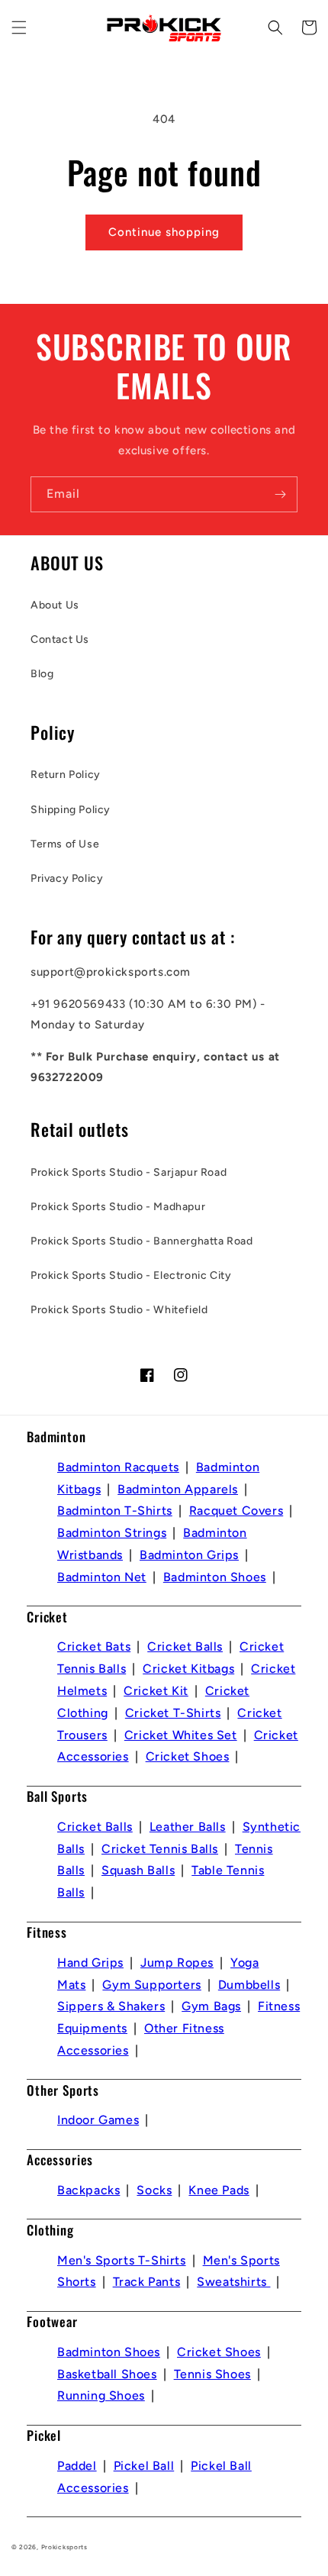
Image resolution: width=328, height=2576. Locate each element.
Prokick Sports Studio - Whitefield (119, 1310)
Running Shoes (101, 2395)
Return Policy (66, 775)
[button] (19, 27)
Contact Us (60, 639)
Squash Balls (138, 1870)
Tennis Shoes (212, 2374)
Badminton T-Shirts (115, 1511)
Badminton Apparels (178, 1489)
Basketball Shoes (107, 2374)
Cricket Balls (185, 1646)
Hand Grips (90, 1963)
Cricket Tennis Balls (160, 1849)
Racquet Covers (236, 1511)
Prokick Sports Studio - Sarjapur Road (129, 1172)
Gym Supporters (151, 1985)
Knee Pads (219, 2190)
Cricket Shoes (188, 1756)
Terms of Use (65, 844)
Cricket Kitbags (188, 1669)
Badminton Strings (112, 1533)
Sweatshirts (233, 2282)
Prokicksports (64, 2547)
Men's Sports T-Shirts (122, 2260)
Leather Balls (188, 1827)
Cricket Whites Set (181, 1735)
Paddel (77, 2466)
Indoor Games (98, 2120)
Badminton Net (102, 1577)
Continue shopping (164, 232)
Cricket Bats (94, 1646)
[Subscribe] (280, 494)
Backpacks (88, 2190)
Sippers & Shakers (111, 2006)
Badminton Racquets (118, 1467)
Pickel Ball (144, 2466)
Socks (154, 2190)
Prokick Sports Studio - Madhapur (118, 1207)
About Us (55, 605)
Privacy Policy (67, 878)
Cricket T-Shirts (173, 1713)
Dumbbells (249, 1985)
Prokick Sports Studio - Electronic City (131, 1275)
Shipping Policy (71, 810)
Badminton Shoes (215, 1577)
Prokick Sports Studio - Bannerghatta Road (142, 1241)
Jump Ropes (177, 1963)
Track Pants (147, 2282)
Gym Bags (211, 2006)
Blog (42, 674)
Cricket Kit (156, 1691)
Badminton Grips (189, 1555)
